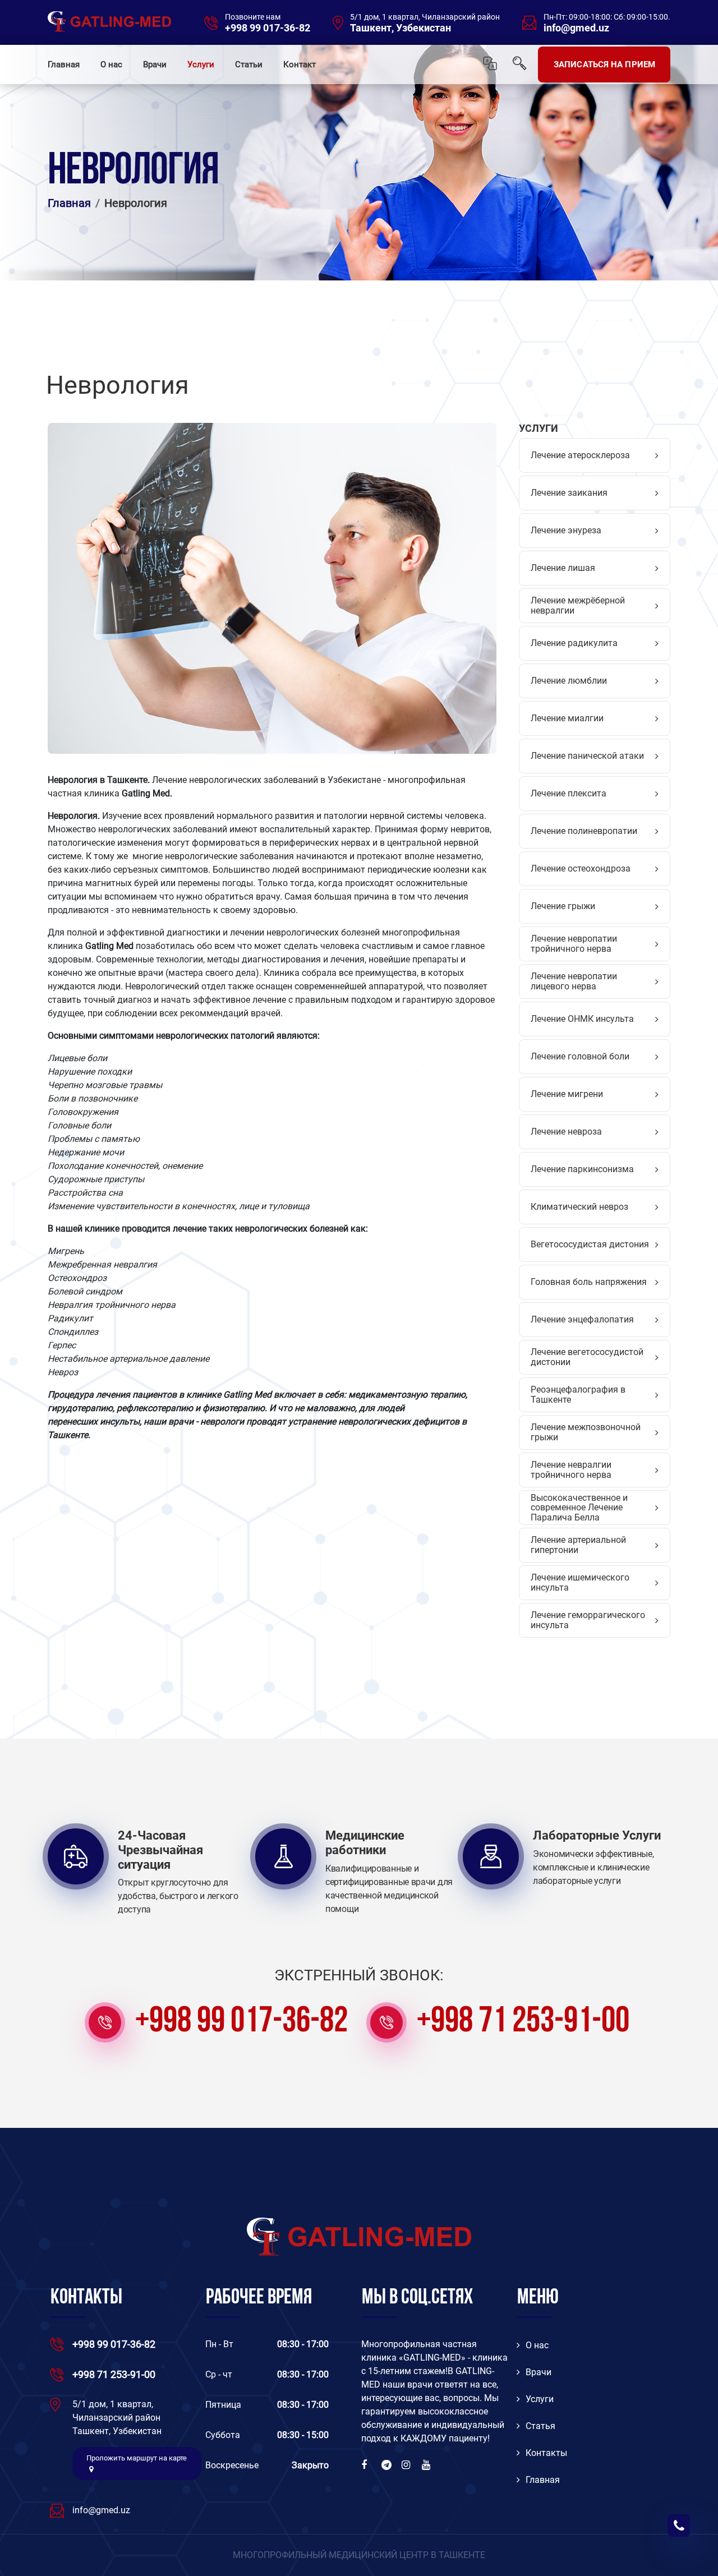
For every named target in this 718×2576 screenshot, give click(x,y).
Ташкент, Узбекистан (401, 28)
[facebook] (367, 2465)
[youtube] (427, 2465)
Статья (540, 2426)
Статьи (249, 64)
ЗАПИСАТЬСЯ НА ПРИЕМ (604, 64)
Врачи (155, 64)
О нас (111, 64)
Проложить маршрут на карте (137, 2458)
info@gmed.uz (576, 28)
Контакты (546, 2453)
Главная (64, 64)
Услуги (201, 64)
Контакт (300, 64)
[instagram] (407, 2465)
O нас (537, 2345)
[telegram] (387, 2465)
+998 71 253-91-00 (523, 2022)
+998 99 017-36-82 (268, 28)
